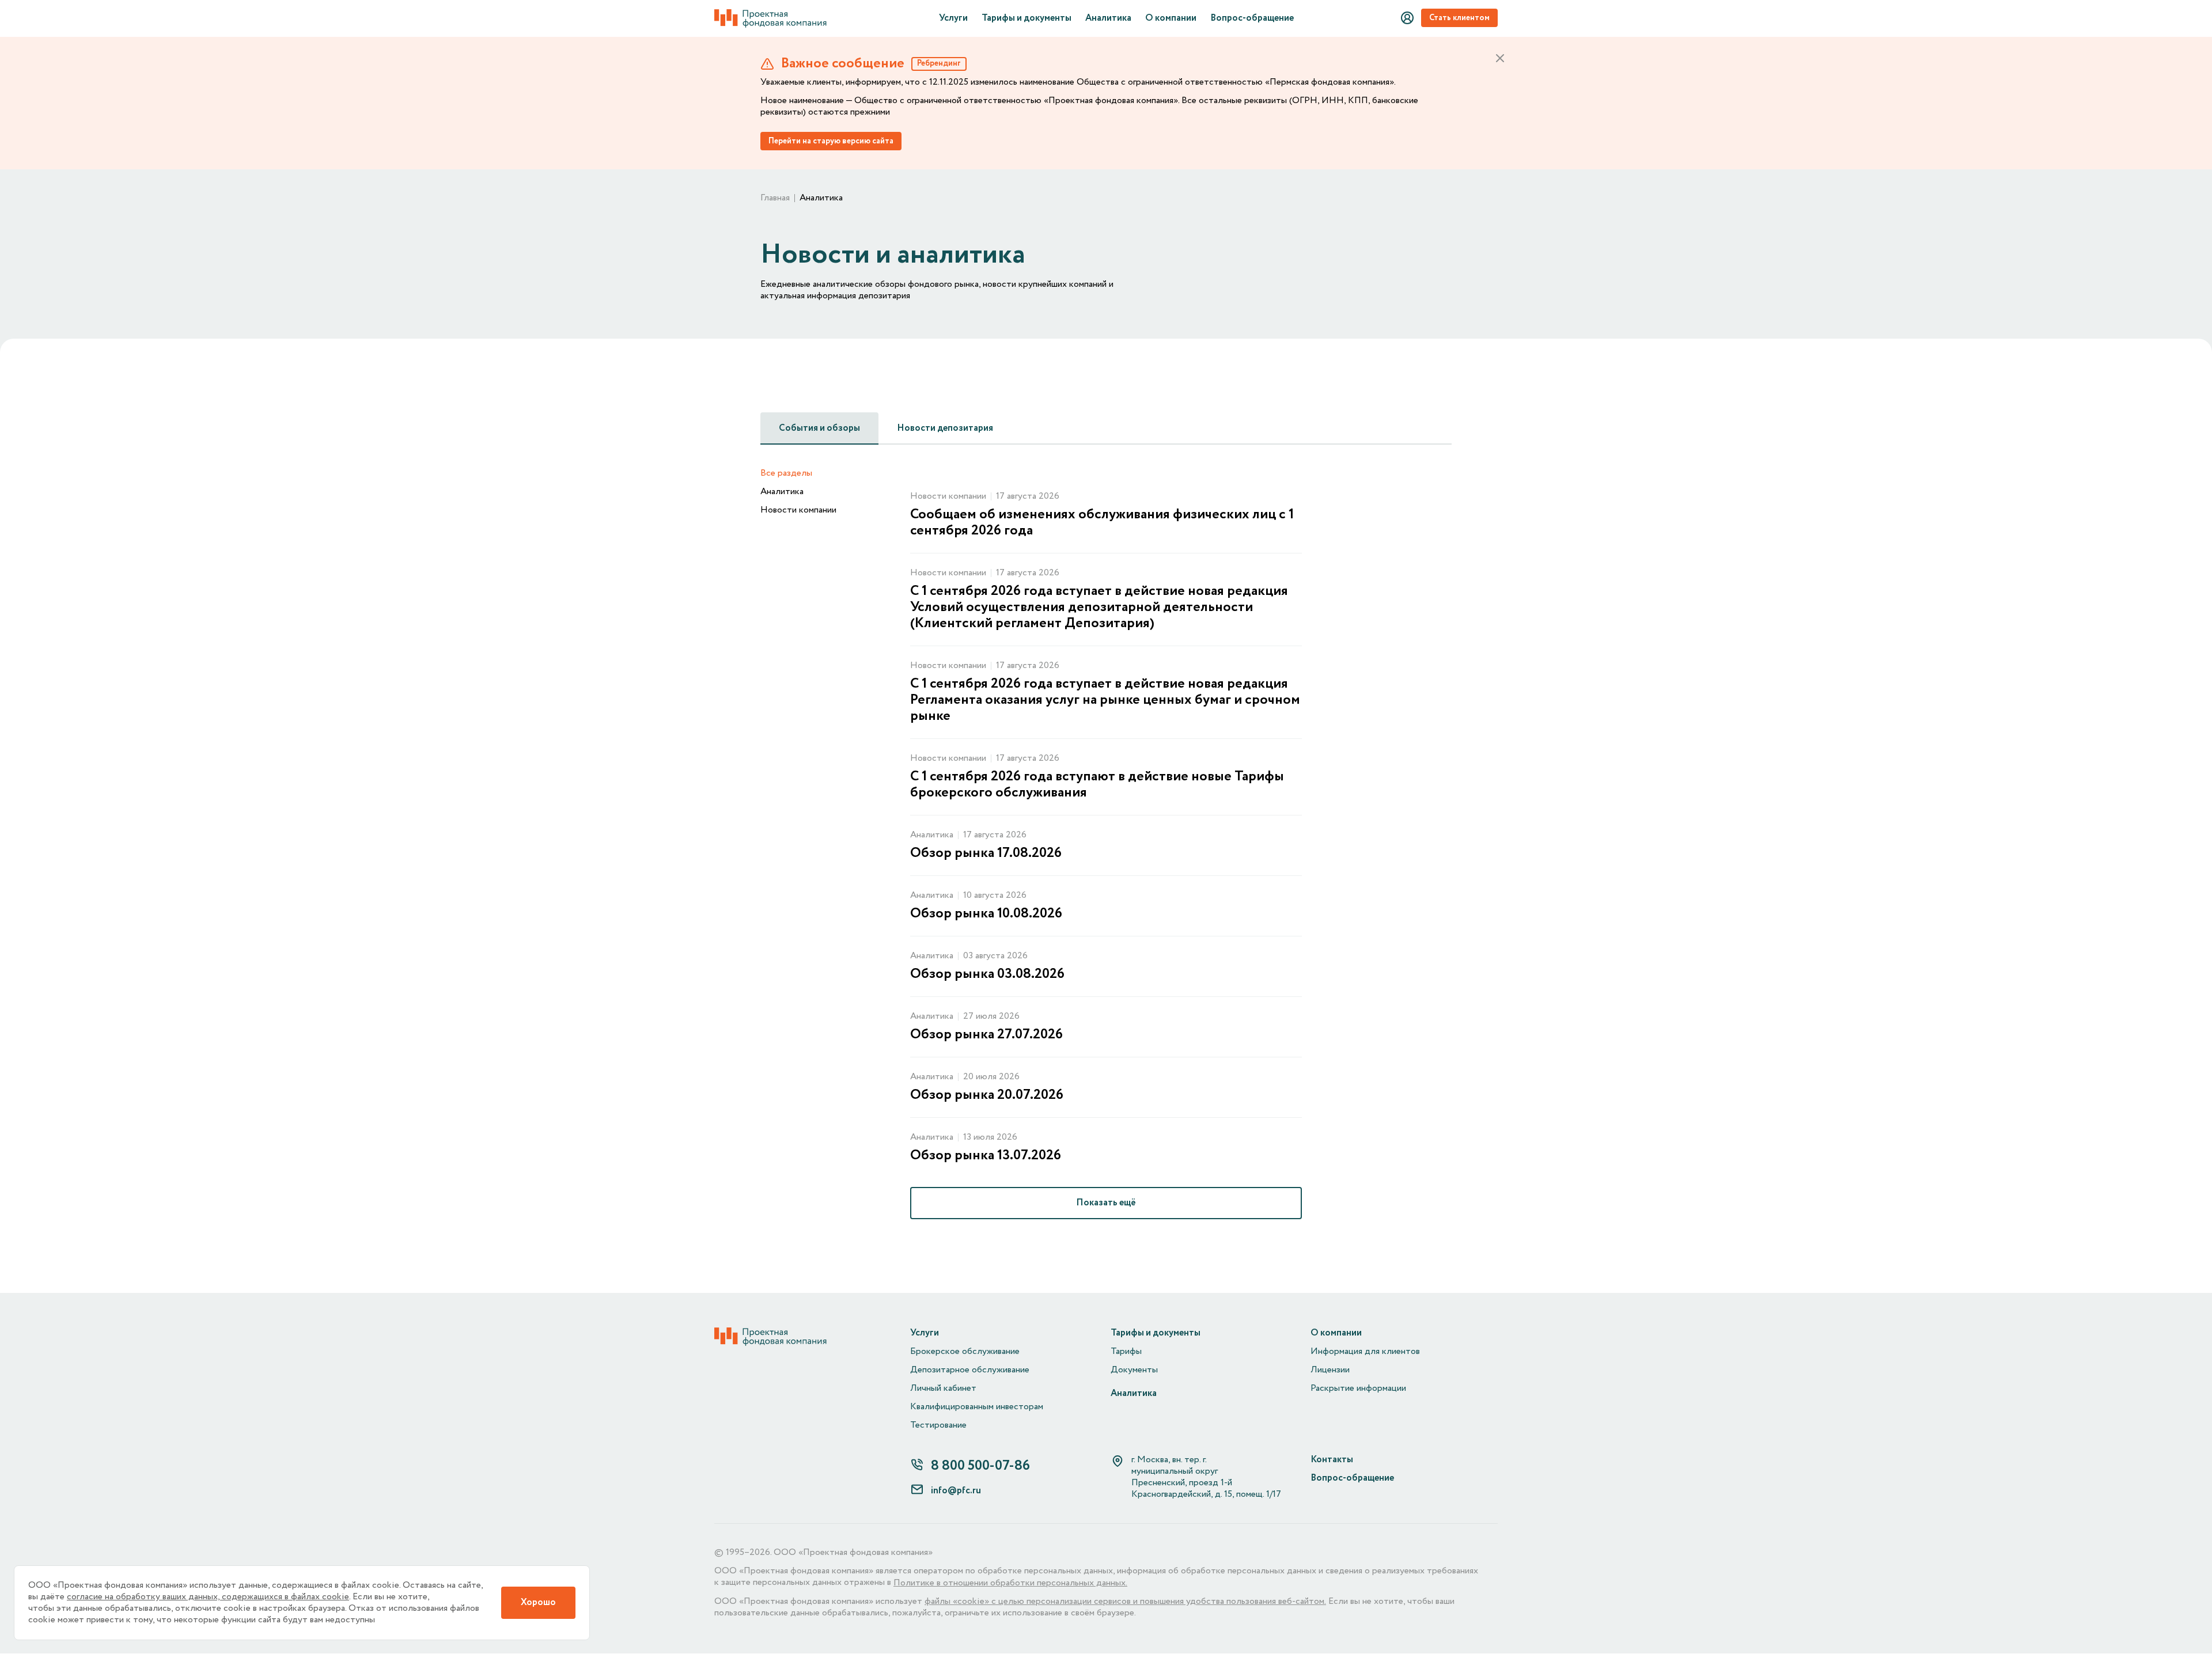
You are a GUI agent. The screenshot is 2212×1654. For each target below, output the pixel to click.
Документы (1134, 1370)
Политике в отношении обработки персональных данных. (1010, 1583)
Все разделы (786, 473)
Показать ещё (1106, 1203)
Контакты (1332, 1460)
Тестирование (938, 1425)
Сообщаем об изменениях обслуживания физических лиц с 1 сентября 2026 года (1102, 523)
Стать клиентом (1459, 18)
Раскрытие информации (1358, 1389)
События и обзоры (819, 428)
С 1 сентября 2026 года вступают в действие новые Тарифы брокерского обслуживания (1097, 785)
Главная (775, 198)
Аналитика (1108, 18)
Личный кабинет (943, 1389)
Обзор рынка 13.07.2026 (986, 1156)
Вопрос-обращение (1252, 18)
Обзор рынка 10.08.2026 (986, 914)
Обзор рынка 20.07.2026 (987, 1095)
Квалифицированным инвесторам (977, 1407)
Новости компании (798, 510)
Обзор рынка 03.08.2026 (987, 974)
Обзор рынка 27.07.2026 (986, 1035)
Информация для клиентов (1365, 1352)
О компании (1171, 18)
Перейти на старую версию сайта (831, 141)
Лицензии (1330, 1370)
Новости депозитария (945, 428)
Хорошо (538, 1602)
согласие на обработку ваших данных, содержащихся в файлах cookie (208, 1597)
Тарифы (1126, 1352)
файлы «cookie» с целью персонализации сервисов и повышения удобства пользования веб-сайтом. (1125, 1602)
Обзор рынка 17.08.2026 (986, 853)
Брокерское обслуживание (965, 1352)
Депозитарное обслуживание (970, 1370)
